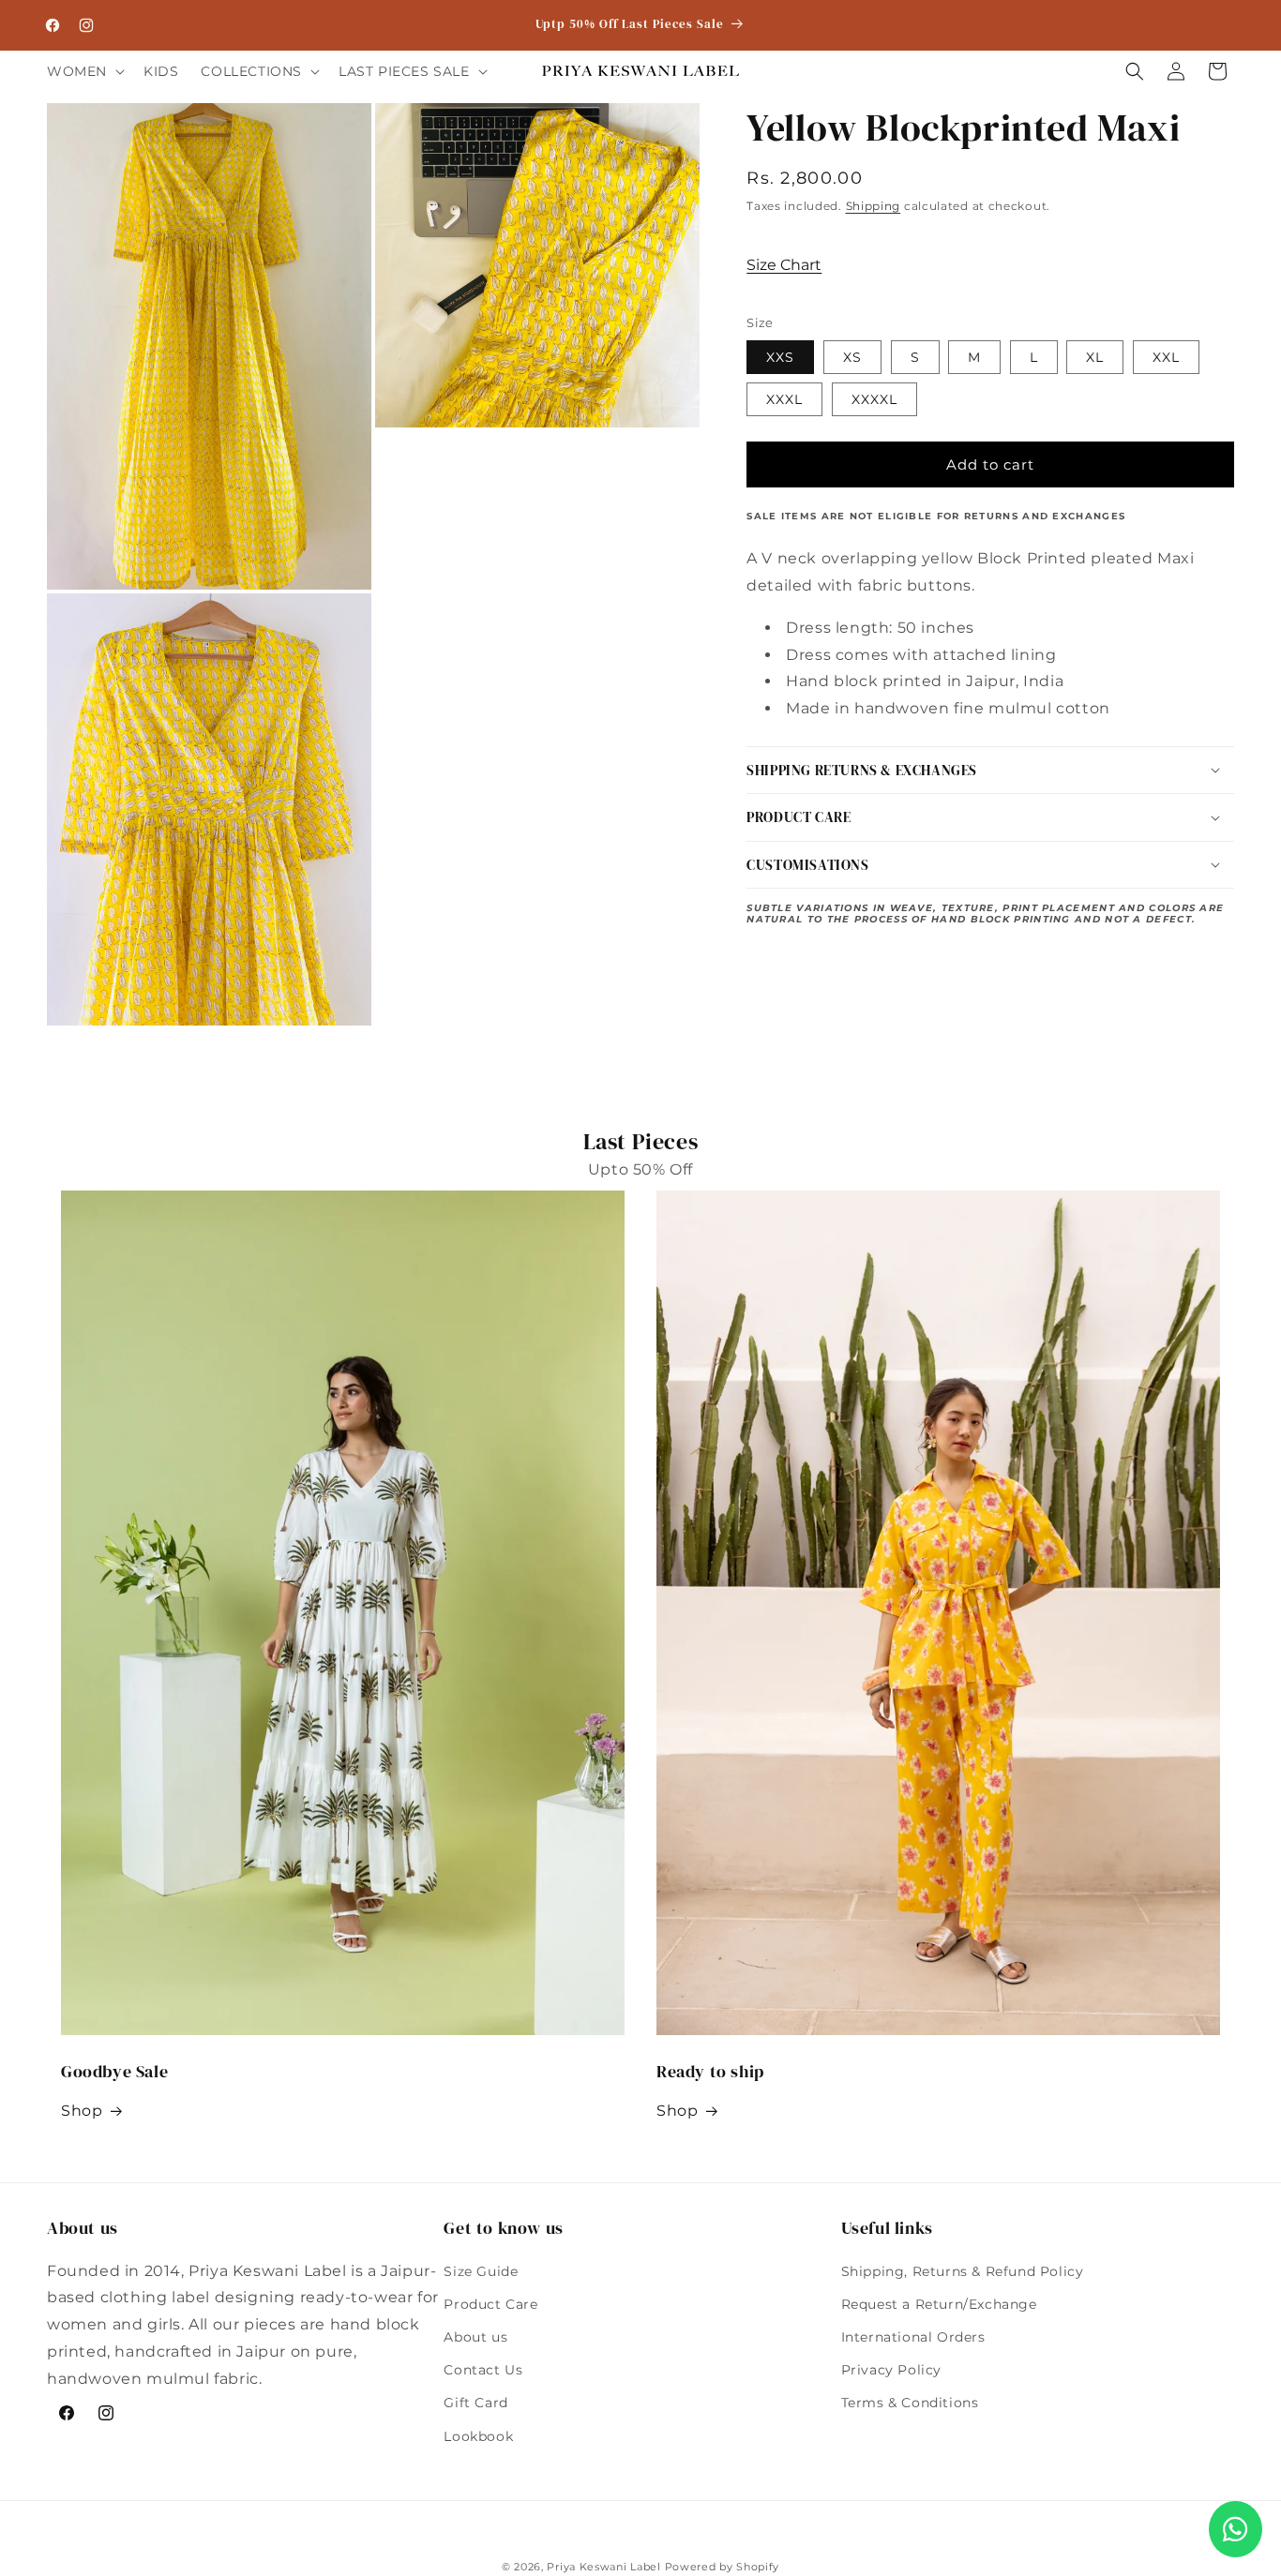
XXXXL (874, 399)
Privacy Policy (891, 2370)
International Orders (913, 2337)
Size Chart (784, 265)
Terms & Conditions (910, 2403)
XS (852, 357)
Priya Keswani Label (603, 2567)
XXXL (784, 399)
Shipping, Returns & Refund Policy (963, 2271)
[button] (84, 71)
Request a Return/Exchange (939, 2304)
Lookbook (478, 2436)
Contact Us (483, 2370)
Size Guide (481, 2271)
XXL (1166, 357)
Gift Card (475, 2403)
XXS (780, 357)
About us (475, 2337)
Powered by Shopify (723, 2567)
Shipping (874, 206)
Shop (82, 2111)
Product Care (490, 2304)
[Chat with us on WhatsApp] (1236, 2529)
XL (1095, 357)
